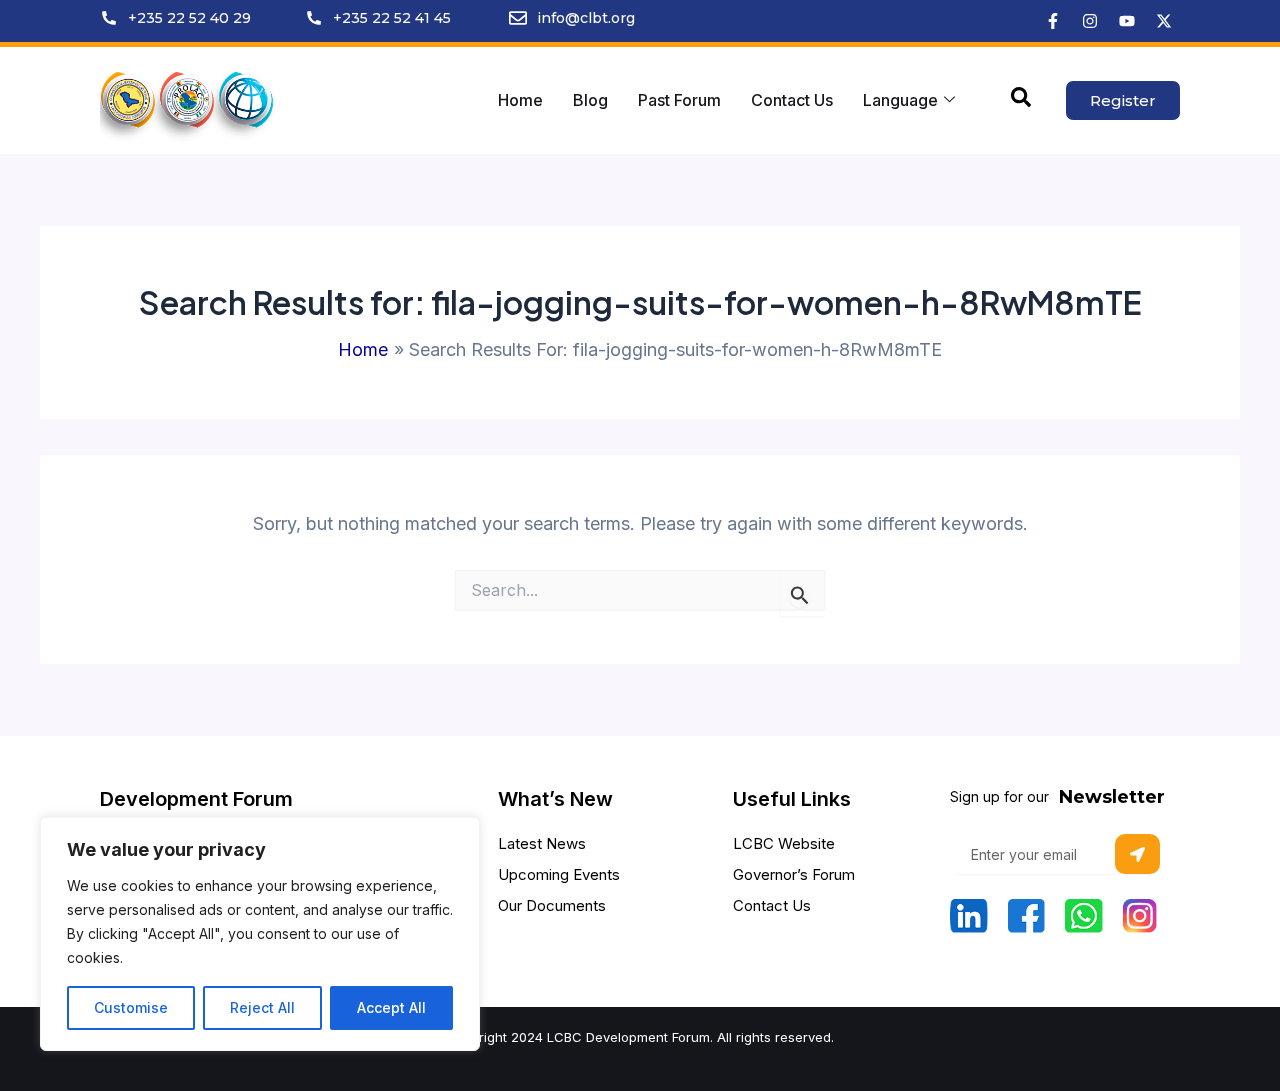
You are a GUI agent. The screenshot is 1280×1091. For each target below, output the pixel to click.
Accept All (391, 1007)
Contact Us (792, 100)
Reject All (262, 1007)
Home (520, 100)
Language (900, 100)
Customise (131, 1007)
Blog (590, 100)
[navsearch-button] (1021, 101)
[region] (260, 934)
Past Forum (679, 100)
